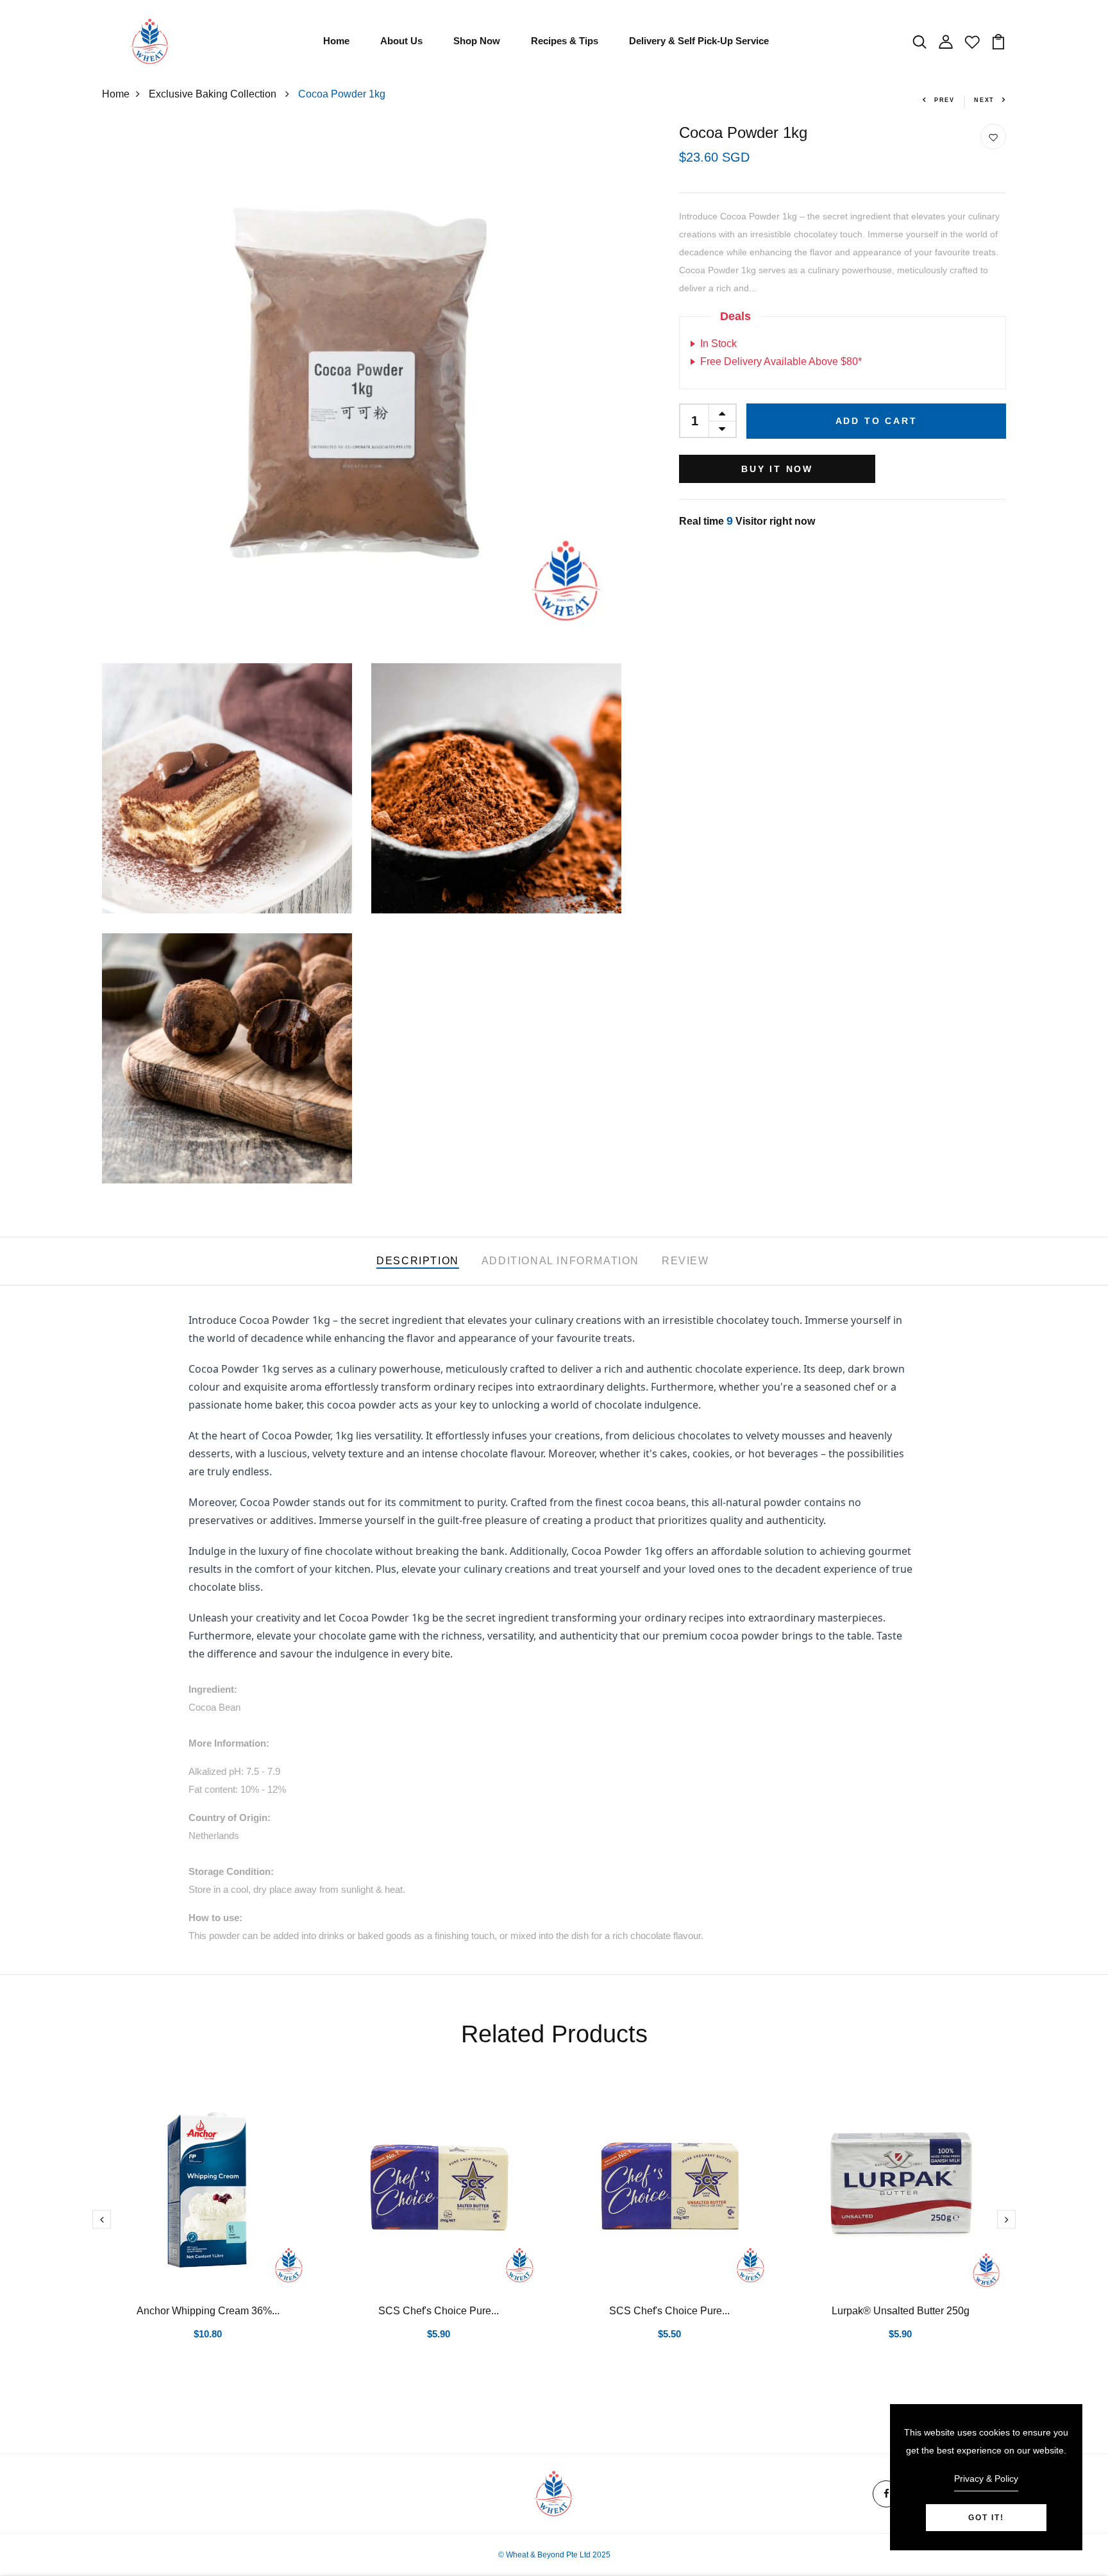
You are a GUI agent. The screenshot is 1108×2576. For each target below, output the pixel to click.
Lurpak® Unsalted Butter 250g (901, 2311)
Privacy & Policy (986, 2479)
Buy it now (777, 469)
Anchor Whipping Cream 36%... (208, 2311)
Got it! (986, 2518)
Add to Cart (877, 421)
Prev (944, 100)
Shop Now (477, 41)
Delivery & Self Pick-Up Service (699, 41)
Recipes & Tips (565, 41)
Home (336, 41)
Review (685, 1261)
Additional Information (560, 1261)
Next (984, 100)
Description (418, 1261)
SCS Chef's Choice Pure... (439, 2311)
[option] (208, 2230)
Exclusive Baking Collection (214, 94)
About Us (401, 41)
